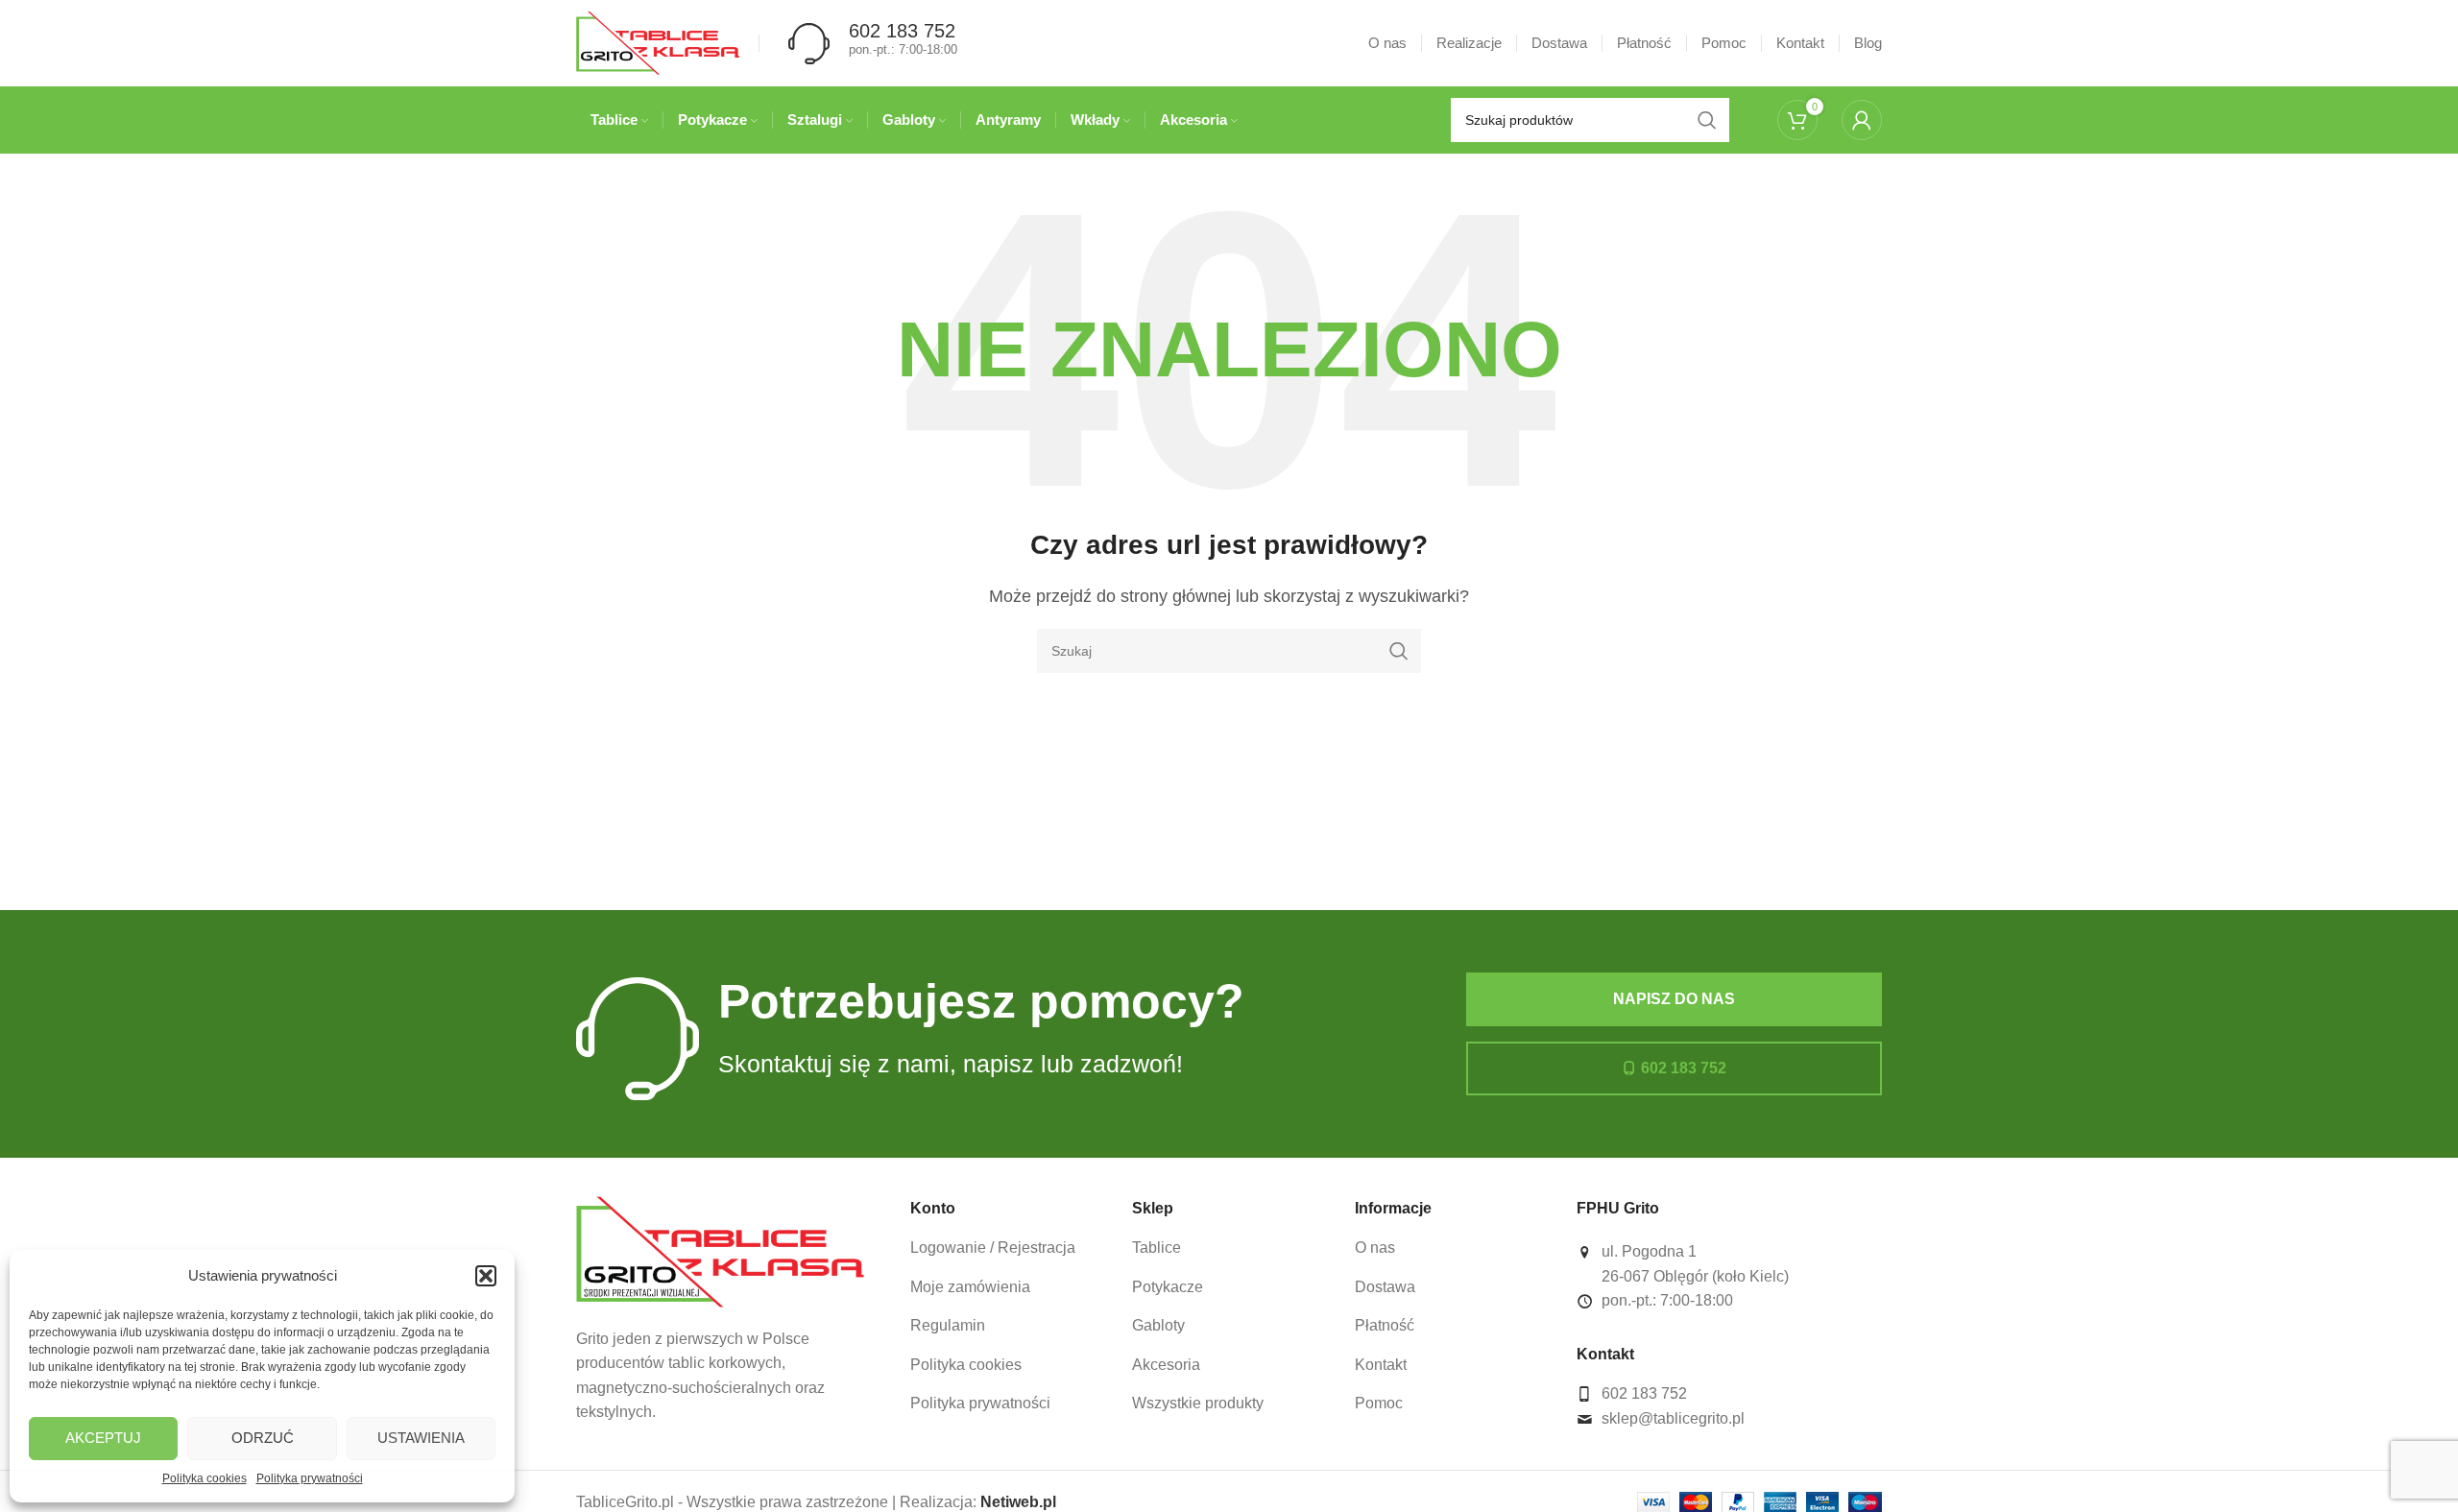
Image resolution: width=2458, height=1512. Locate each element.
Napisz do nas (1674, 999)
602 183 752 (1684, 1068)
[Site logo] (658, 42)
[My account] (1862, 120)
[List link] (1007, 1248)
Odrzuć (263, 1438)
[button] (486, 1276)
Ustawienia (421, 1438)
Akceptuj (103, 1438)
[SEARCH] (1399, 651)
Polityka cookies (205, 1478)
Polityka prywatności (310, 1478)
